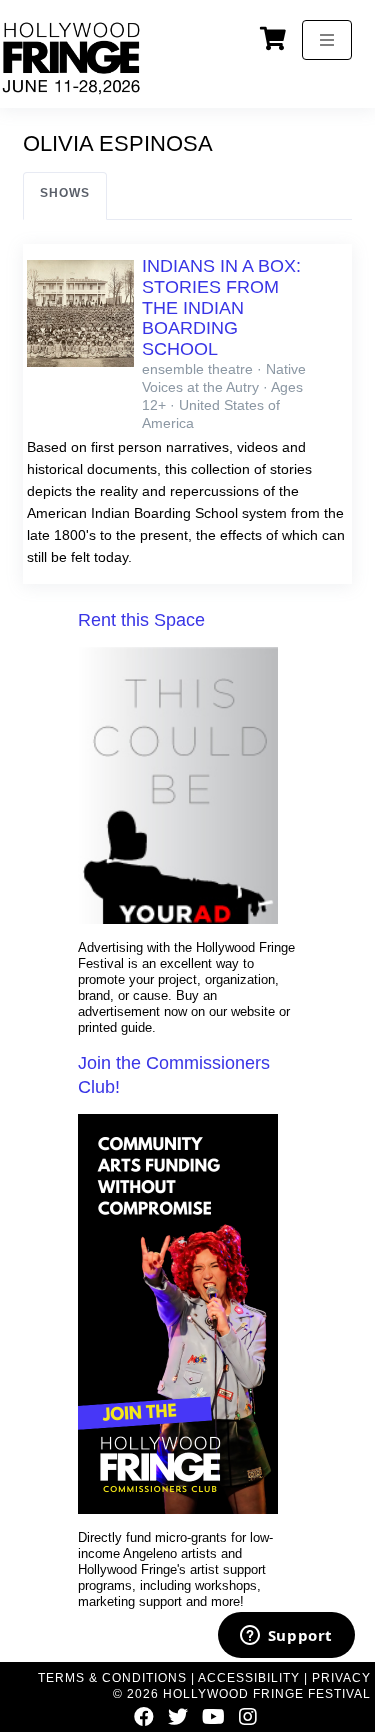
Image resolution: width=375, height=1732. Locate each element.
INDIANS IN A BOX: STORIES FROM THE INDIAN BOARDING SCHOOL (221, 307)
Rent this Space (141, 620)
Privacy (341, 1678)
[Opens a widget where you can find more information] (286, 1637)
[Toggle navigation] (327, 40)
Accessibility (249, 1678)
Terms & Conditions (112, 1678)
